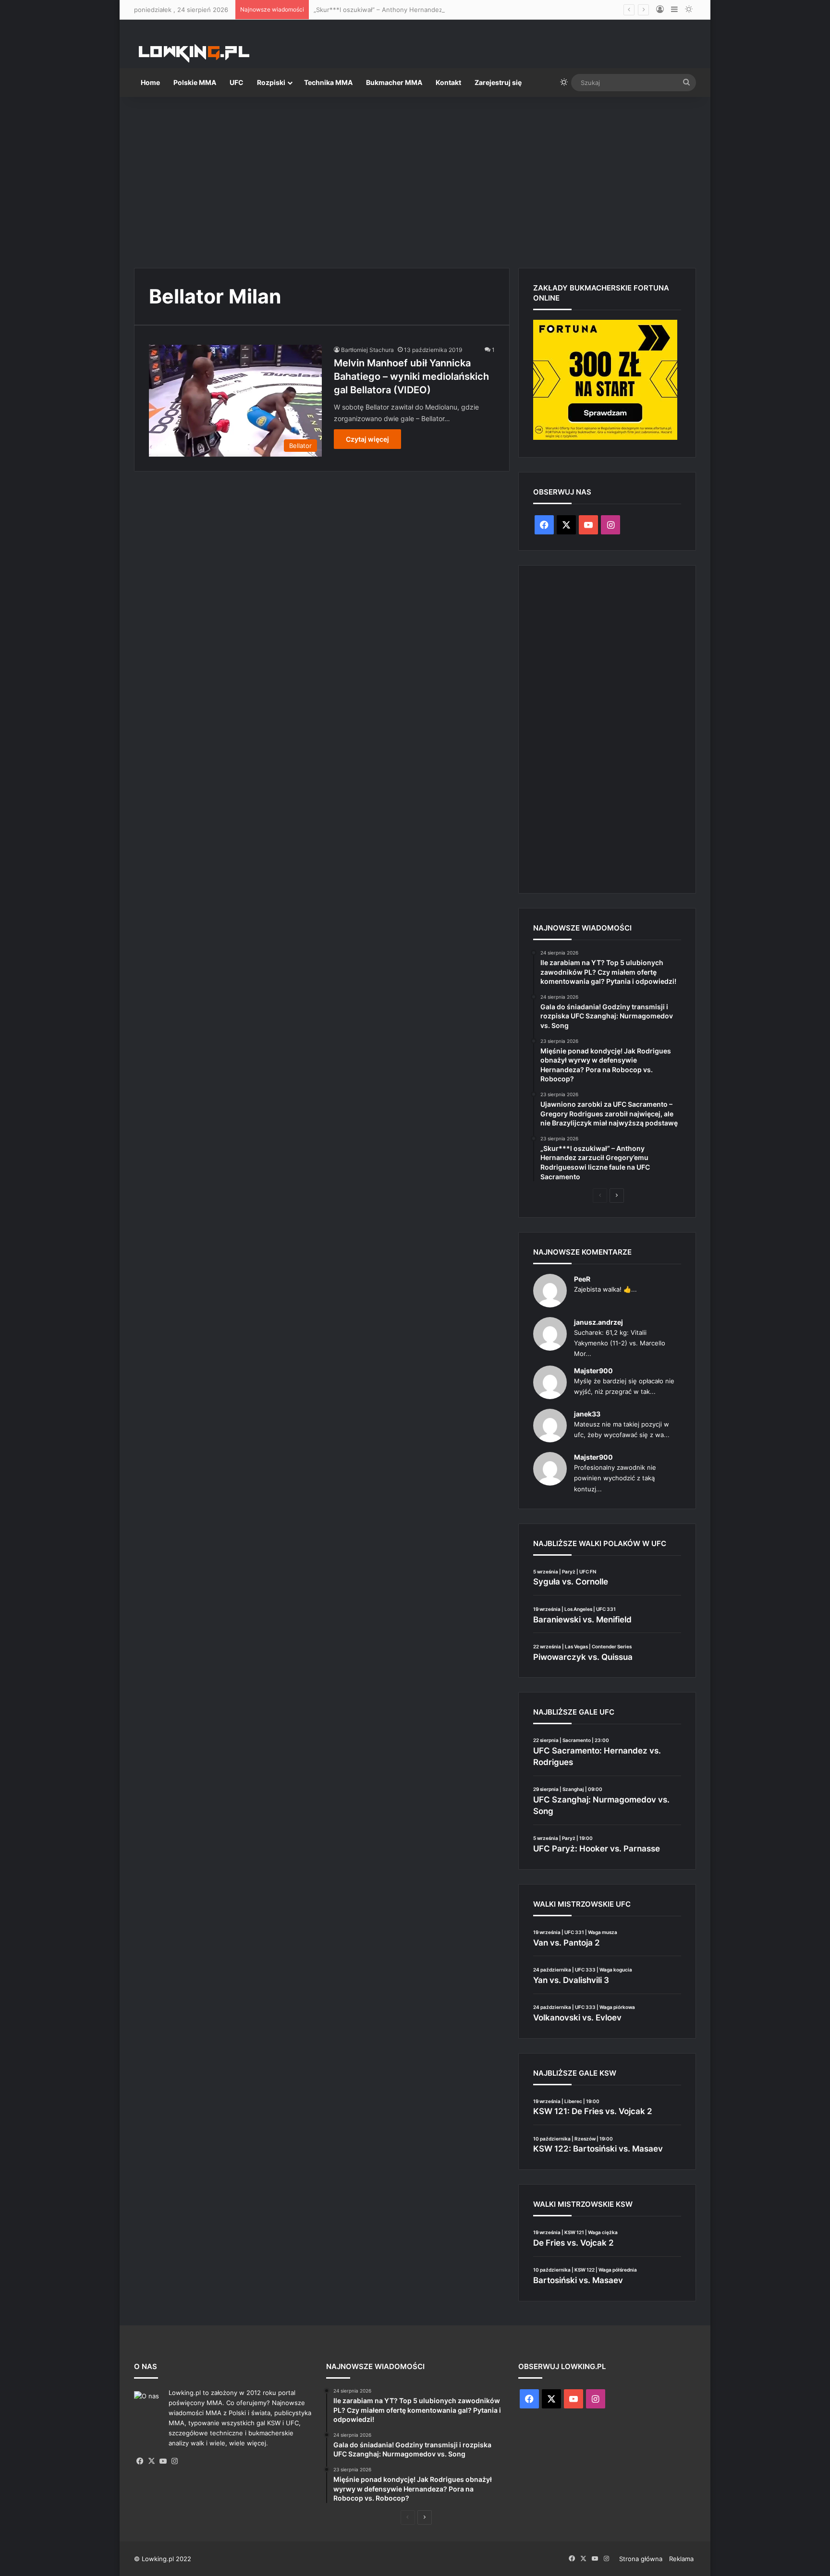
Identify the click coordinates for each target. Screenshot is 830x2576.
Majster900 (593, 1371)
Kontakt (448, 82)
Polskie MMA (195, 82)
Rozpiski (271, 82)
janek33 (587, 1414)
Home (150, 82)
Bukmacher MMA (394, 82)
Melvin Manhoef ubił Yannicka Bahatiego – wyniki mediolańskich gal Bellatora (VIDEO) (411, 376)
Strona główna (641, 2559)
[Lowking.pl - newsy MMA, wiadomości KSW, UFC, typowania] (194, 53)
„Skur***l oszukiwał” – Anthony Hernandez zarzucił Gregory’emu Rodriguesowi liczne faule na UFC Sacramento (480, 10)
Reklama (681, 2559)
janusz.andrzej (598, 1322)
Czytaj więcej (367, 439)
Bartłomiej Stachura (367, 350)
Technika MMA (328, 82)
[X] (151, 2461)
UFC (237, 82)
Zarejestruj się (498, 82)
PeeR (582, 1279)
